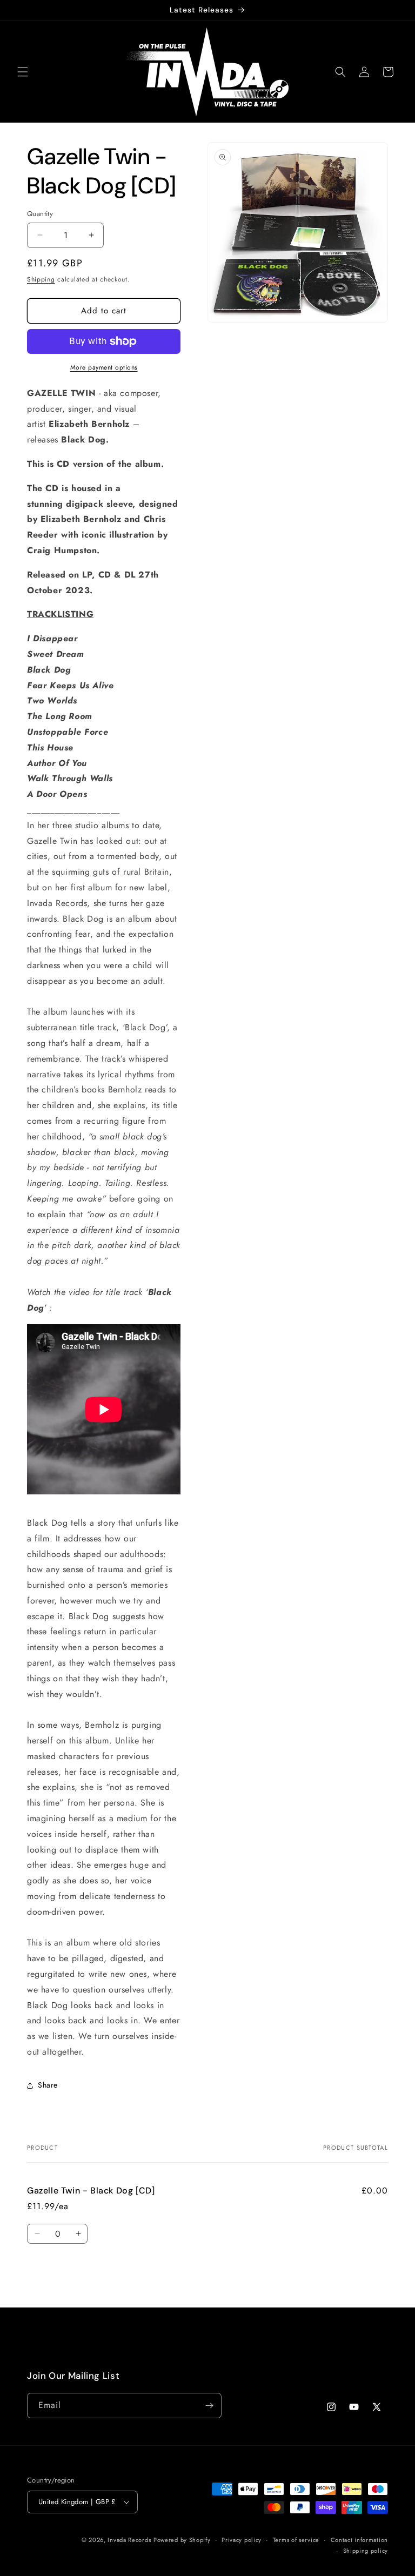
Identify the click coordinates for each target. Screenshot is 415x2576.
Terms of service (296, 2540)
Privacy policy (242, 2540)
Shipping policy (366, 2551)
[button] (23, 72)
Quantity (40, 214)
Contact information (359, 2540)
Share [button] (48, 2085)
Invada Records (129, 2540)
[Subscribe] (209, 2406)
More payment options (104, 367)
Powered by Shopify (182, 2540)
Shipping (41, 279)
